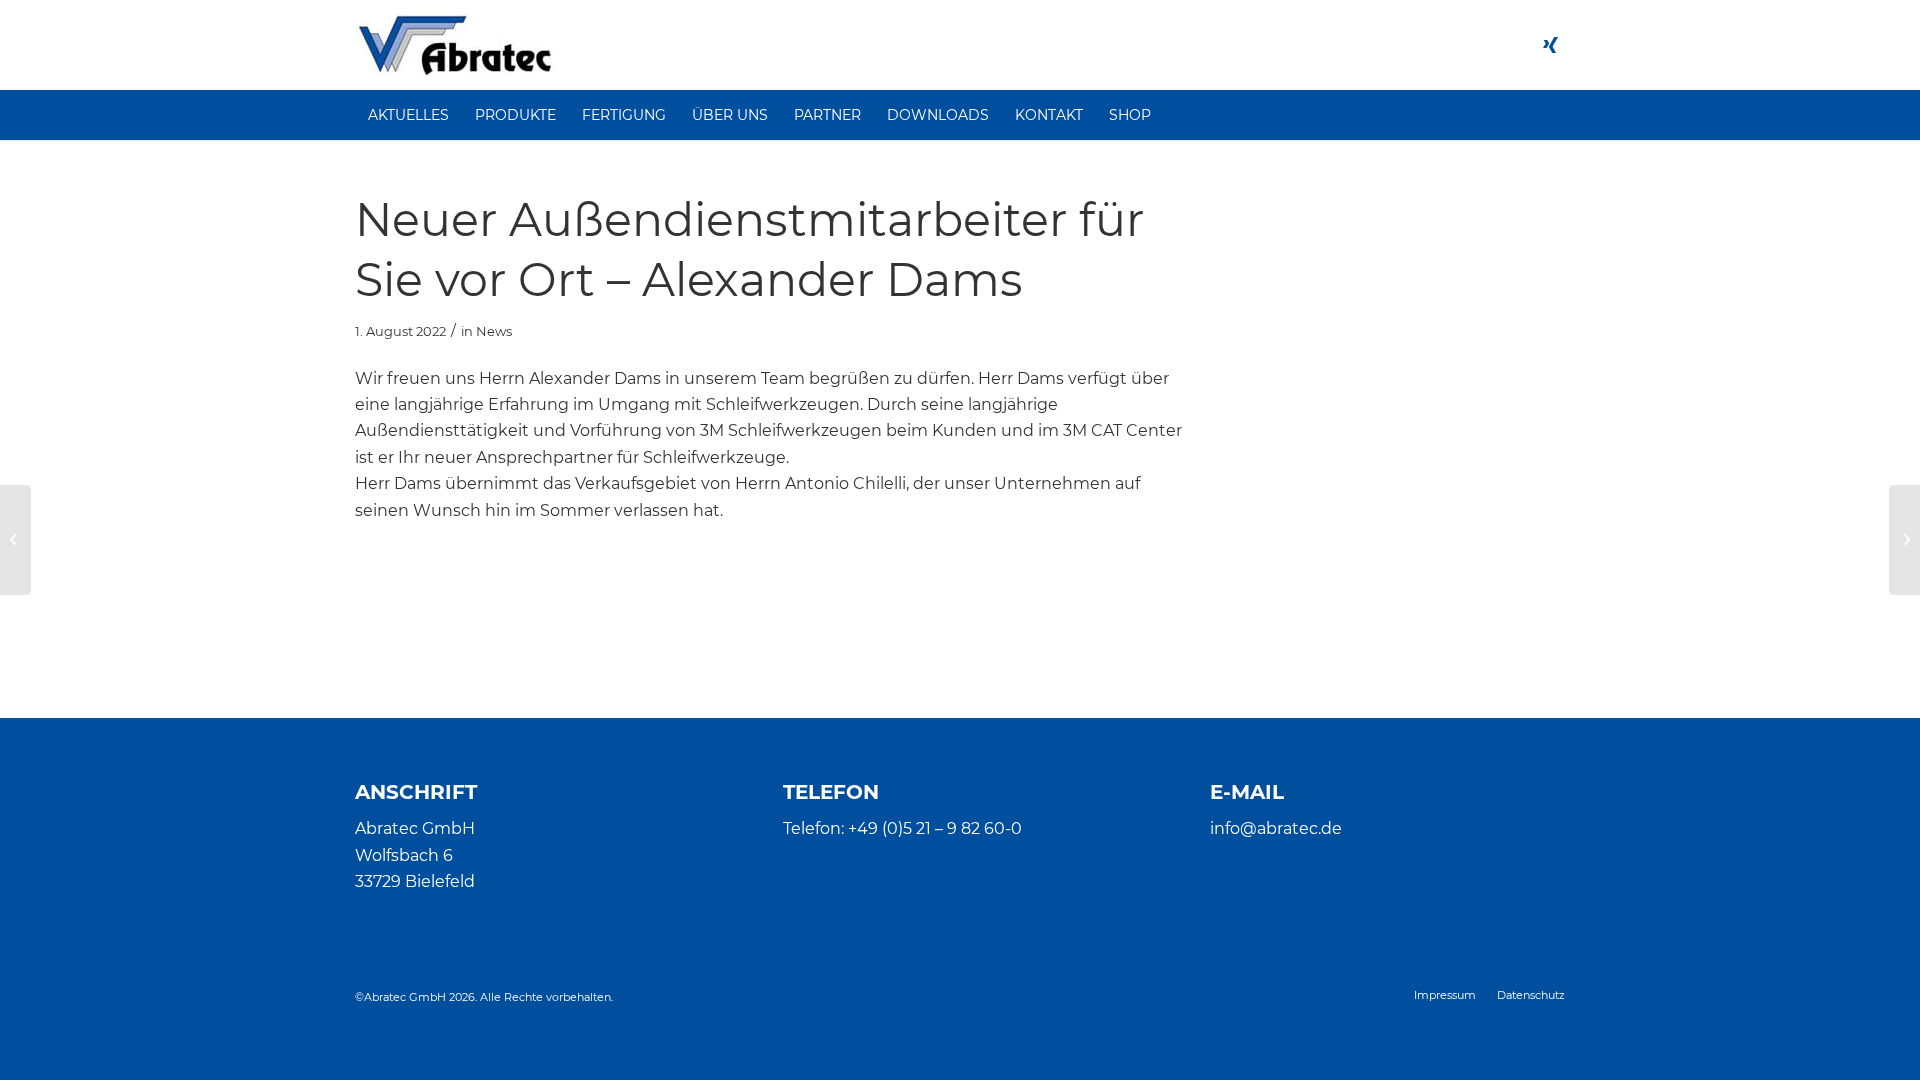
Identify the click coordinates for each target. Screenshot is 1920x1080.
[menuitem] (408, 115)
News (494, 331)
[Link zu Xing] (1550, 45)
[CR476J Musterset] (15, 540)
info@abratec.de (1276, 828)
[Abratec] (454, 45)
